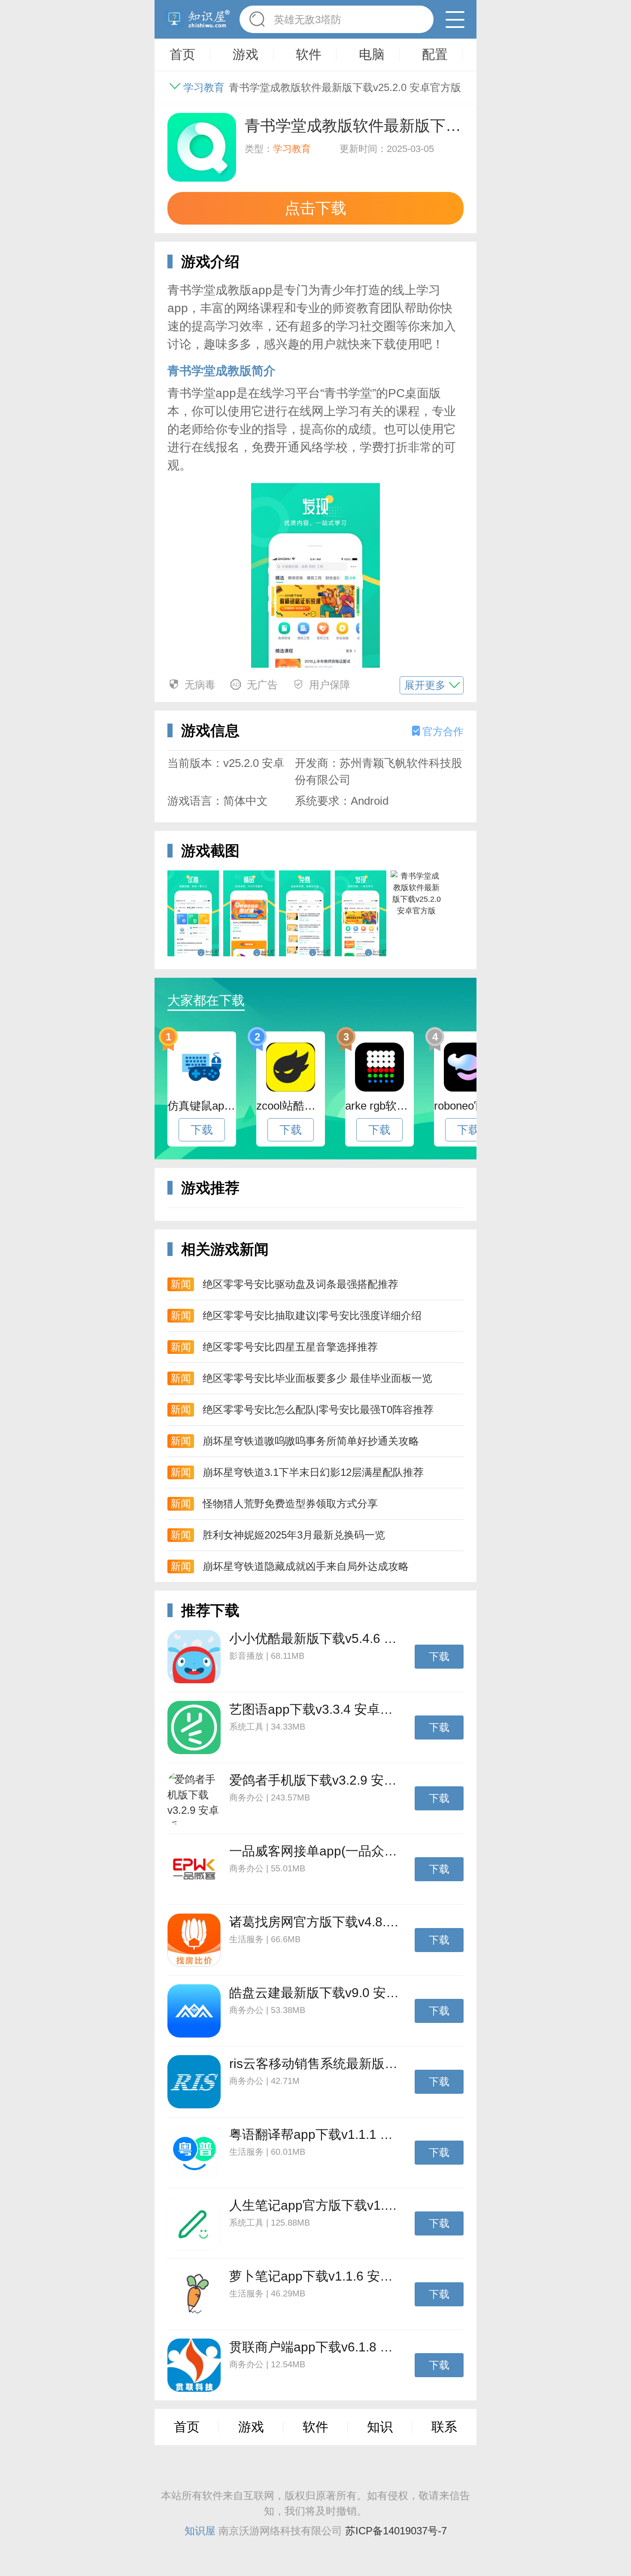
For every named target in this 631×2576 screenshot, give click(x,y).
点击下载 (315, 208)
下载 (202, 1130)
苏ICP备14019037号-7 (396, 2531)
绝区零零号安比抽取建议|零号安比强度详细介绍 (312, 1315)
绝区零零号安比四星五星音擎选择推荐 (290, 1347)
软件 (315, 2427)
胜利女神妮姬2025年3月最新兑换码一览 (294, 1535)
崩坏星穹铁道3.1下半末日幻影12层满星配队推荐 (313, 1472)
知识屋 (200, 2531)
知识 (380, 2427)
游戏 (251, 2427)
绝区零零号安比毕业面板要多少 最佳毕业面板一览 (317, 1378)
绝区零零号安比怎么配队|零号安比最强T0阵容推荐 (318, 1410)
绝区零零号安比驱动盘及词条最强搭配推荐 (300, 1284)
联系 (444, 2427)
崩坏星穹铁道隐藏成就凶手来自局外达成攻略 (306, 1566)
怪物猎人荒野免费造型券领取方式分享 (290, 1504)
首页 (187, 2427)
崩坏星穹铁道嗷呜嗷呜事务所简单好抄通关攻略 (311, 1441)
